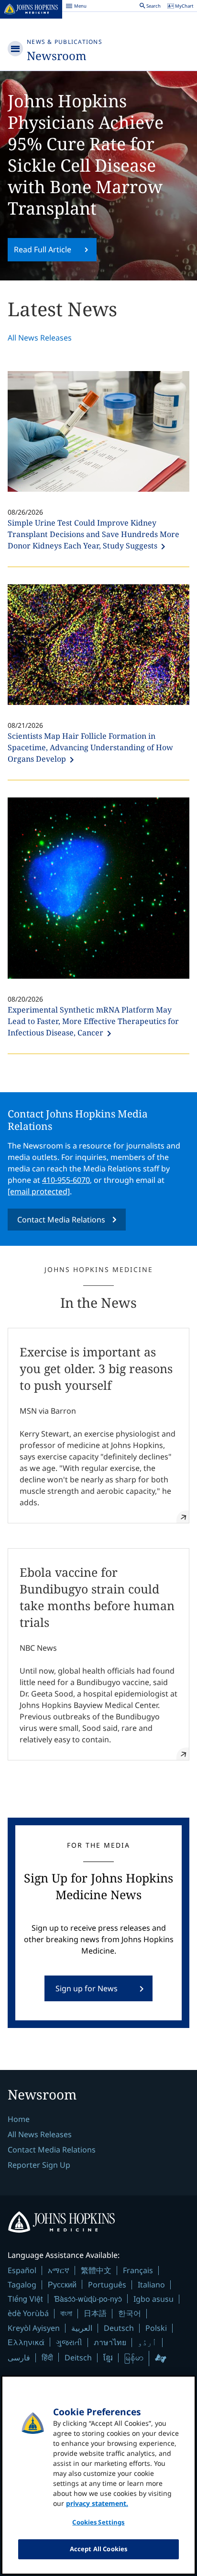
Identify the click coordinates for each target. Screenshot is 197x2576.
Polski (156, 2328)
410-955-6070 (66, 1180)
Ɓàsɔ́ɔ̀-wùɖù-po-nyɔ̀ (88, 2299)
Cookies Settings (98, 2522)
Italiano (151, 2285)
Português (107, 2285)
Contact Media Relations (61, 1220)
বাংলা (66, 2313)
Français (138, 2270)
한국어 (130, 2313)
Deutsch (119, 2328)
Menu (76, 7)
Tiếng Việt (25, 2299)
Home (19, 2119)
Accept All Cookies (98, 2549)
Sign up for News (87, 1988)
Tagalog (22, 2285)
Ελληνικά (26, 2342)
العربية (82, 2328)
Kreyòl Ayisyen (34, 2328)
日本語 (95, 2313)
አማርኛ (59, 2270)
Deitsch (78, 2358)
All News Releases (40, 338)
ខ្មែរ (108, 2358)
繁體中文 (96, 2270)
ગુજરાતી (69, 2342)
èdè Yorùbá (28, 2313)
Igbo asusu (153, 2299)
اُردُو (147, 2342)
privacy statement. (97, 2503)
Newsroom (57, 56)
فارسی (19, 2358)
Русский (62, 2284)
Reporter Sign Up (39, 2165)
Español (22, 2270)
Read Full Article (43, 249)
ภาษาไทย (110, 2342)
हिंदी (47, 2357)
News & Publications (65, 42)
